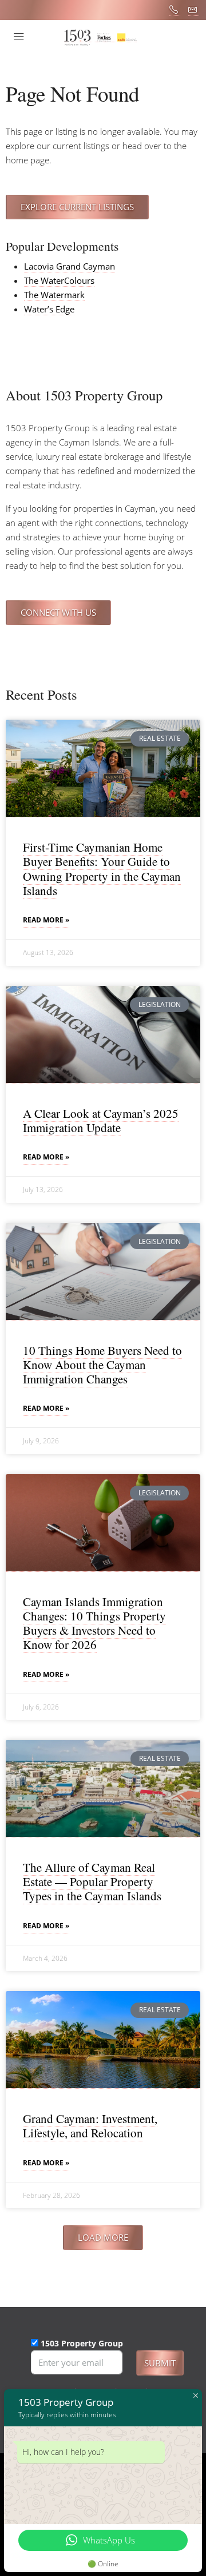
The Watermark (54, 295)
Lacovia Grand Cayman (70, 266)
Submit (160, 2363)
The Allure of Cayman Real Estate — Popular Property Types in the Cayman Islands (92, 1881)
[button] (103, 2238)
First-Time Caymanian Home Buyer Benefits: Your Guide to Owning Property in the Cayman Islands (102, 869)
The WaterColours (59, 280)
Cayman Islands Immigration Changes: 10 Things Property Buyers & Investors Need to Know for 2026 (94, 1623)
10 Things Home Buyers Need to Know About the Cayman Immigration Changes (102, 1365)
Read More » (46, 920)
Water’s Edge (49, 309)
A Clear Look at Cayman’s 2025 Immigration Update (101, 1120)
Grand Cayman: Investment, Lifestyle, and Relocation (90, 2126)
